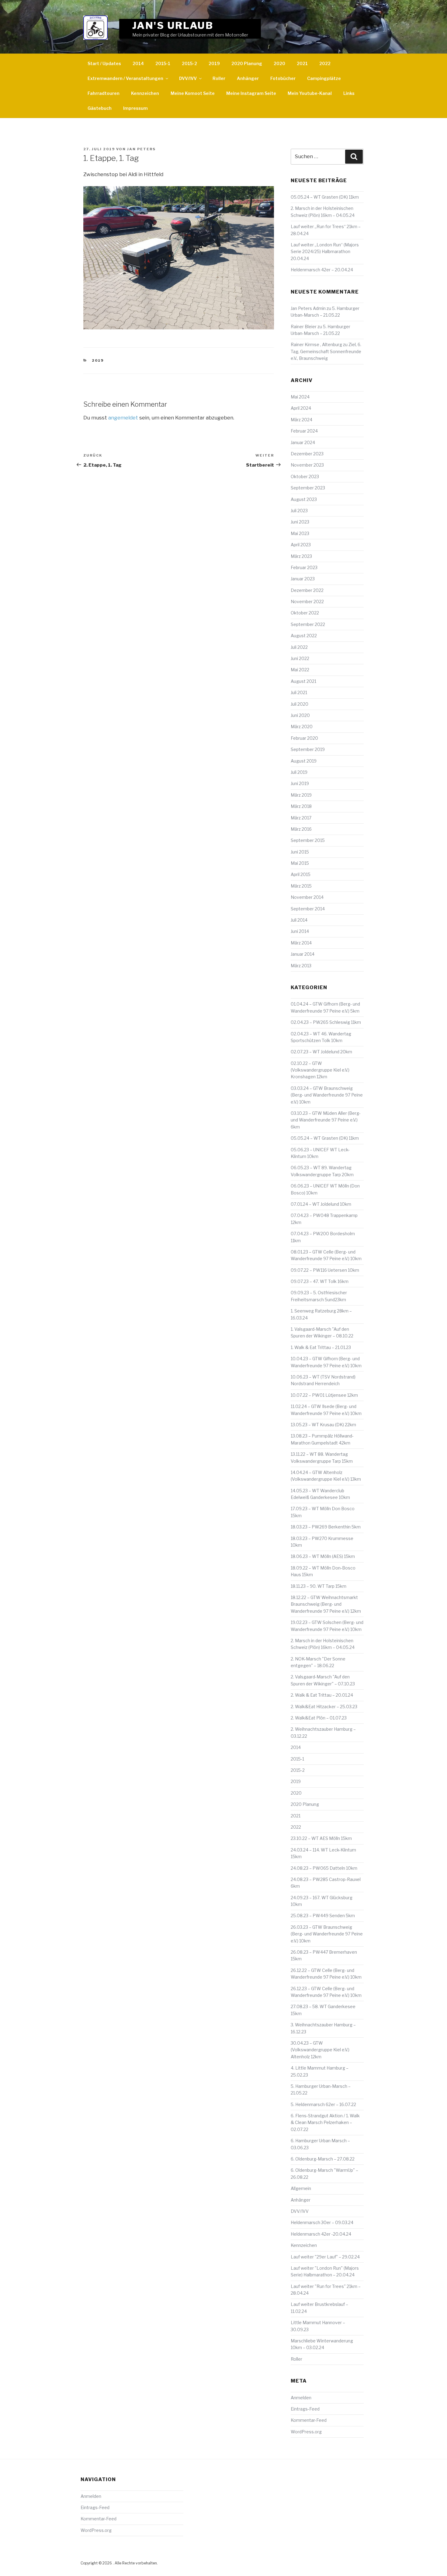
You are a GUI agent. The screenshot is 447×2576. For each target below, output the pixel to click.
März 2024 (301, 420)
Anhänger (248, 78)
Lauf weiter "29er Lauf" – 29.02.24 (325, 2257)
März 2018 (301, 806)
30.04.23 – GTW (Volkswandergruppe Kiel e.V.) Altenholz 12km (320, 2050)
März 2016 (301, 829)
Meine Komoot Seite (193, 93)
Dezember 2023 (307, 454)
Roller (219, 78)
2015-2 (189, 63)
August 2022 (304, 636)
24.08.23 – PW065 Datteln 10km (324, 1868)
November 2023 (307, 465)
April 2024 (301, 408)
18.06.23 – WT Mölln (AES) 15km (323, 1556)
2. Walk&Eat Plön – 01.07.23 (319, 1718)
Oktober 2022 (305, 613)
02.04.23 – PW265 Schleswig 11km (326, 1022)
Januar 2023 (303, 579)
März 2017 (301, 818)
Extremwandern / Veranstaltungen (125, 78)
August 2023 (304, 499)
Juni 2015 (300, 852)
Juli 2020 (300, 704)
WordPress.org (306, 2432)
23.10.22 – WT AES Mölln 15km (321, 1838)
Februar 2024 (304, 431)
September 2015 (308, 840)
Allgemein (301, 2188)
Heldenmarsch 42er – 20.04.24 (322, 270)
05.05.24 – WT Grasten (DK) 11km (325, 197)
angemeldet (123, 418)
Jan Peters (141, 149)
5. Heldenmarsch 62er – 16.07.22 (323, 2104)
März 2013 (301, 966)
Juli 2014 (299, 920)
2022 (325, 63)
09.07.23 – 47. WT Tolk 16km (320, 1281)
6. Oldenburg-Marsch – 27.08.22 (323, 2159)
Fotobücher (283, 78)
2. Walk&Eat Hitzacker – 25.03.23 (324, 1707)
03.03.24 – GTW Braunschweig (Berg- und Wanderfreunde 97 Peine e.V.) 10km (327, 1095)
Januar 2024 (303, 442)
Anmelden (301, 2398)
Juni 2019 (300, 783)
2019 (214, 63)
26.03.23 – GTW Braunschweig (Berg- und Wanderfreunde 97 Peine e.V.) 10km (327, 1934)
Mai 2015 (300, 863)
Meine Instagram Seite (251, 93)
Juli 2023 (299, 511)
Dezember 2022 (307, 590)
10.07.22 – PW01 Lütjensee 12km (324, 1395)
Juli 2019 (299, 772)
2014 (138, 63)
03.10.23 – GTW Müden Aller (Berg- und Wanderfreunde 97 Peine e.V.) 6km (326, 1120)
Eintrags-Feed (305, 2409)
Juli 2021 (299, 692)
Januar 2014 (303, 954)
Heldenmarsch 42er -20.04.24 (321, 2234)
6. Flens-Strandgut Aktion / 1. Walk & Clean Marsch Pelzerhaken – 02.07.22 (325, 2122)
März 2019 (301, 795)
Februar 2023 (304, 567)
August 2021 (303, 681)
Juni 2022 (300, 658)
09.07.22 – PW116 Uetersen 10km (325, 1270)
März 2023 (301, 556)
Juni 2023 (300, 522)
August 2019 (304, 761)
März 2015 (301, 886)
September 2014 (308, 909)
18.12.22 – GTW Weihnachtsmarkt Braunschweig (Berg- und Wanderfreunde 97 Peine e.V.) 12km (326, 1604)
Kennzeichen (145, 93)
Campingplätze (324, 78)
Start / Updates (104, 63)
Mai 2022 (300, 670)
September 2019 (308, 749)
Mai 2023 (300, 533)
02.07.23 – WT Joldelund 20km (321, 1052)
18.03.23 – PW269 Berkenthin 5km (326, 1527)
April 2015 (301, 874)
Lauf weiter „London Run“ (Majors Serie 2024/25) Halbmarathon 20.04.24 (325, 252)
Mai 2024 (300, 397)
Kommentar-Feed (309, 2420)
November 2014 (307, 897)
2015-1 (163, 63)
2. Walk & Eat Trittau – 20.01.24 (322, 1695)
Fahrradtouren (104, 93)
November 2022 (307, 601)
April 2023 (301, 545)
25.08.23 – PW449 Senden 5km (323, 1915)
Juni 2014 (300, 931)
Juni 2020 (300, 715)
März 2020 (302, 727)
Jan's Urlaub (173, 25)
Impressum (135, 108)
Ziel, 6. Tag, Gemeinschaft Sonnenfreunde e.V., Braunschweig (326, 351)
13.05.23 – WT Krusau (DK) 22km (323, 1425)
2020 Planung (247, 63)
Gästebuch (100, 108)
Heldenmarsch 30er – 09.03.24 (322, 2222)
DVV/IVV (188, 78)
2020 (279, 63)
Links (349, 93)
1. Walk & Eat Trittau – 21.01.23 (321, 1347)
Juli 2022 (299, 647)
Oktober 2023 (305, 476)
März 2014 (301, 943)
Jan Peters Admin (308, 308)
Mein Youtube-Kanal (310, 93)
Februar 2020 (304, 738)
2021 (302, 63)
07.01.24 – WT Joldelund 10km (321, 1204)
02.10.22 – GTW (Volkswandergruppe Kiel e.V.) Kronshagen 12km (320, 1070)
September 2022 (308, 624)
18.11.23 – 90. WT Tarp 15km (319, 1586)
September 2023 (308, 488)
